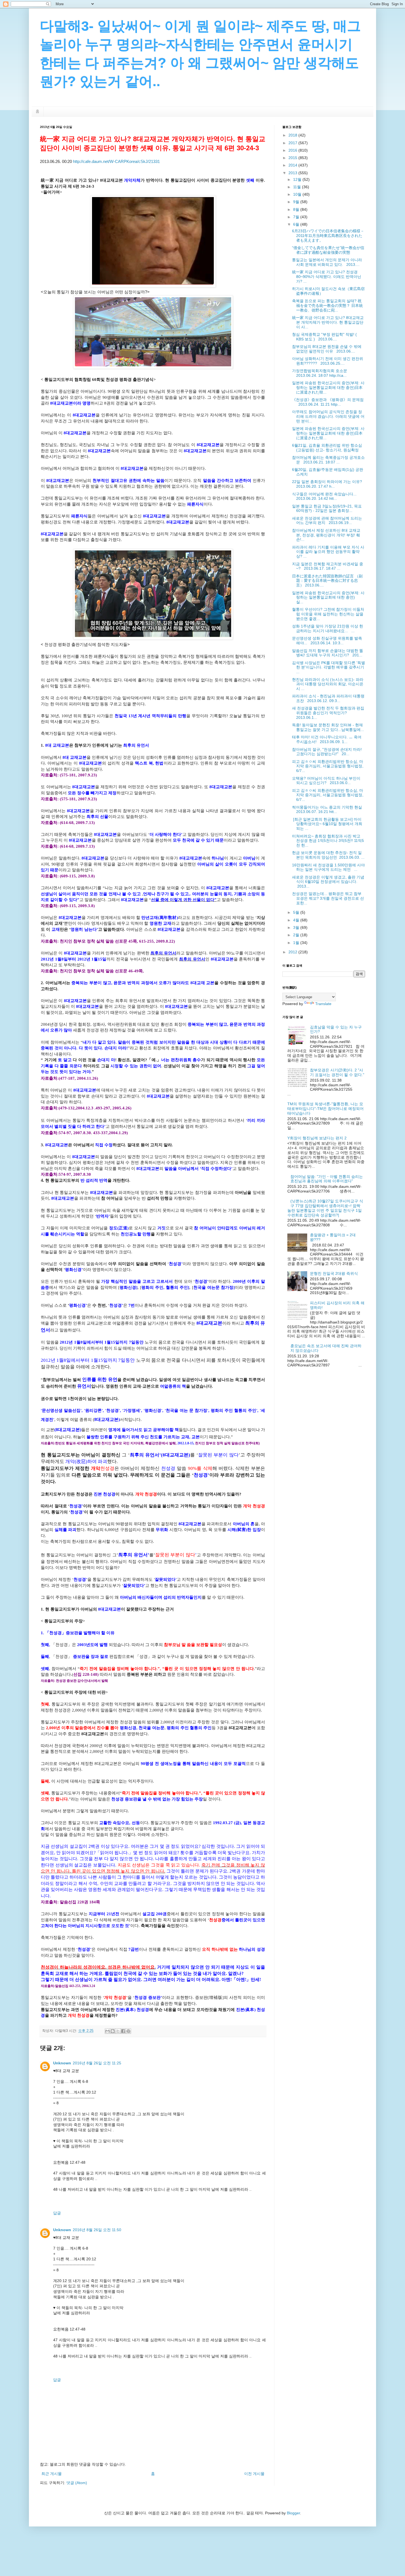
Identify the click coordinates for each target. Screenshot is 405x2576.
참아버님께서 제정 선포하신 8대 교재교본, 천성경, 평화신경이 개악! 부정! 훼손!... (326, 535)
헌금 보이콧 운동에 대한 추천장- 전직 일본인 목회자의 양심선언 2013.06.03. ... (328, 855)
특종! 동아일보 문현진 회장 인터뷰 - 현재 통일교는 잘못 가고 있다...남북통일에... (328, 727)
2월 (297, 935)
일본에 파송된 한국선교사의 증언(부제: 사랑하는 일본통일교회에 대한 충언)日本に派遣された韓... (328, 388)
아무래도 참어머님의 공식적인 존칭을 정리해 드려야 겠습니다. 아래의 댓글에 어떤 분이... (328, 416)
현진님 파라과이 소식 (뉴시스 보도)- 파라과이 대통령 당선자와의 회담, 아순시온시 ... (328, 684)
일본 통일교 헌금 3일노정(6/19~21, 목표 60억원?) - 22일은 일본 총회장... (327, 508)
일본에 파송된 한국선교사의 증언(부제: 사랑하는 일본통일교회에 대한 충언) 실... (328, 597)
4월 (297, 920)
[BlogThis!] (113, 2031)
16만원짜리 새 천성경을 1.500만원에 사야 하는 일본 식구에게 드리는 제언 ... (328, 867)
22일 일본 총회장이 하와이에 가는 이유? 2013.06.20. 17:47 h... (328, 484)
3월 (297, 927)
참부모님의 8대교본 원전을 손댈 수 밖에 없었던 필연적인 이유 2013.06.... (327, 349)
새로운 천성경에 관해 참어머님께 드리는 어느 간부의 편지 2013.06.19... (327, 521)
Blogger (293, 2513)
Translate (323, 1004)
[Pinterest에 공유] (128, 2031)
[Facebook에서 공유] (123, 2031)
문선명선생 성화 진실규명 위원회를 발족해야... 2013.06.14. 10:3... (327, 641)
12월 (298, 179)
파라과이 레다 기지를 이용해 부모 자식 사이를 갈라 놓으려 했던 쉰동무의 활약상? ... (328, 552)
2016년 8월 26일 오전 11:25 (97, 2063)
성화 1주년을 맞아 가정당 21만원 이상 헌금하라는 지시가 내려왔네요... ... (328, 628)
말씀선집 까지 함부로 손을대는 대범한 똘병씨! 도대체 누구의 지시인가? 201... (328, 653)
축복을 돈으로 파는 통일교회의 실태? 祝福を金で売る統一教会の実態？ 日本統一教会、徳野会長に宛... (327, 305)
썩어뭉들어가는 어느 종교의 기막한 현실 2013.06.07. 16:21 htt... (328, 810)
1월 (297, 943)
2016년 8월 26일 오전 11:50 (97, 2230)
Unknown (62, 2063)
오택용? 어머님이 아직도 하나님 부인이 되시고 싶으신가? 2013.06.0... (326, 781)
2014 (293, 165)
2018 (293, 135)
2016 (293, 150)
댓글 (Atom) (77, 2483)
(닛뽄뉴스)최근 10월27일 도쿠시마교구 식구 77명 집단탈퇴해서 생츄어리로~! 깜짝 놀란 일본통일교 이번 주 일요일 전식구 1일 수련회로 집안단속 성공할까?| (325, 1208)
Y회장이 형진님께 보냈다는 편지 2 (317, 1138)
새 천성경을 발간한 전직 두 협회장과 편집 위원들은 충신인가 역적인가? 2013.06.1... (328, 713)
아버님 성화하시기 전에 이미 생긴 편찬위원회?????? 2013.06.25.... (328, 361)
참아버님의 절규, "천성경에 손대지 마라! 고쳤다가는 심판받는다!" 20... (327, 752)
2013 (293, 173)
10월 (298, 194)
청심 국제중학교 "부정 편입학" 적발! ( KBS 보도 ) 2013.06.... (324, 337)
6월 (297, 224)
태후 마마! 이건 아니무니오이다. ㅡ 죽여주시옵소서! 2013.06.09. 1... (327, 739)
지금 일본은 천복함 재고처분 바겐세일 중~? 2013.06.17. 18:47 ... (328, 566)
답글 (57, 2213)
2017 (293, 143)
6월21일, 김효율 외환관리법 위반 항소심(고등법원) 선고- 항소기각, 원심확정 (327, 448)
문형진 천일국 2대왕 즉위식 (334, 1273)
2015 (293, 158)
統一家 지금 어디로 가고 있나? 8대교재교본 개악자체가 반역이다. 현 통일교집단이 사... (328, 322)
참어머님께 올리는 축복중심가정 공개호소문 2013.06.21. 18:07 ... (328, 460)
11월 (298, 187)
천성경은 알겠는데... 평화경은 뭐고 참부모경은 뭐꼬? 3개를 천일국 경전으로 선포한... (328, 898)
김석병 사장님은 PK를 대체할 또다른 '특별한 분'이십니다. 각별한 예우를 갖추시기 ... (329, 667)
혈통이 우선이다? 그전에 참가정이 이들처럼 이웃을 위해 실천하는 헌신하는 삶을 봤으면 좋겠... (328, 614)
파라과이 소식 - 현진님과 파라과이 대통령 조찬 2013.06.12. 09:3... (328, 698)
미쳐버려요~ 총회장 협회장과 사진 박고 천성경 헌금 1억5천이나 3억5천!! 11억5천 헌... (328, 841)
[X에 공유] (118, 2031)
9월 (297, 202)
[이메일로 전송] (107, 2031)
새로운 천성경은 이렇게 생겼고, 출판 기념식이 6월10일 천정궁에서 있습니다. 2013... (328, 882)
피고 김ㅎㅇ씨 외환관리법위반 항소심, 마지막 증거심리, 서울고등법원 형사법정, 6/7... (328, 766)
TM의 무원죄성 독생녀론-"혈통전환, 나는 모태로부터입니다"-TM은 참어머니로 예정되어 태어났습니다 (326, 1109)
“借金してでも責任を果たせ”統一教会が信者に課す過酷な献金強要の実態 (328, 250)
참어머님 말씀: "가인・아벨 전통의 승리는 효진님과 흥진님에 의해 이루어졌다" (327, 1179)
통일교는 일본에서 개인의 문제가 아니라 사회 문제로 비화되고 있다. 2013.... (327, 262)
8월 (297, 209)
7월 (297, 217)
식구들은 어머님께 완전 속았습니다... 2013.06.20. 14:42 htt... (325, 496)
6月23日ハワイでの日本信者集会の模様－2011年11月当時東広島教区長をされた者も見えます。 (328, 236)
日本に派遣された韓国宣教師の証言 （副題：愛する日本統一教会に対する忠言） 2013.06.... (327, 581)
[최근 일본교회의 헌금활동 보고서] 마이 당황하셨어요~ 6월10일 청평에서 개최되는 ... (327, 824)
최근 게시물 (52, 2474)
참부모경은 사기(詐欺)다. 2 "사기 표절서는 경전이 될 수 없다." (337, 1072)
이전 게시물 (254, 2474)
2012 (293, 952)
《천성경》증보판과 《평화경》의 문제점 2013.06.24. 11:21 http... (328, 402)
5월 (297, 912)
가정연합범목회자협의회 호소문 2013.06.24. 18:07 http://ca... (321, 373)
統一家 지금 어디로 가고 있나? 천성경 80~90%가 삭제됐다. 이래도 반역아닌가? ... (327, 277)
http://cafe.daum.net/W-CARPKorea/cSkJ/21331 (116, 161)
